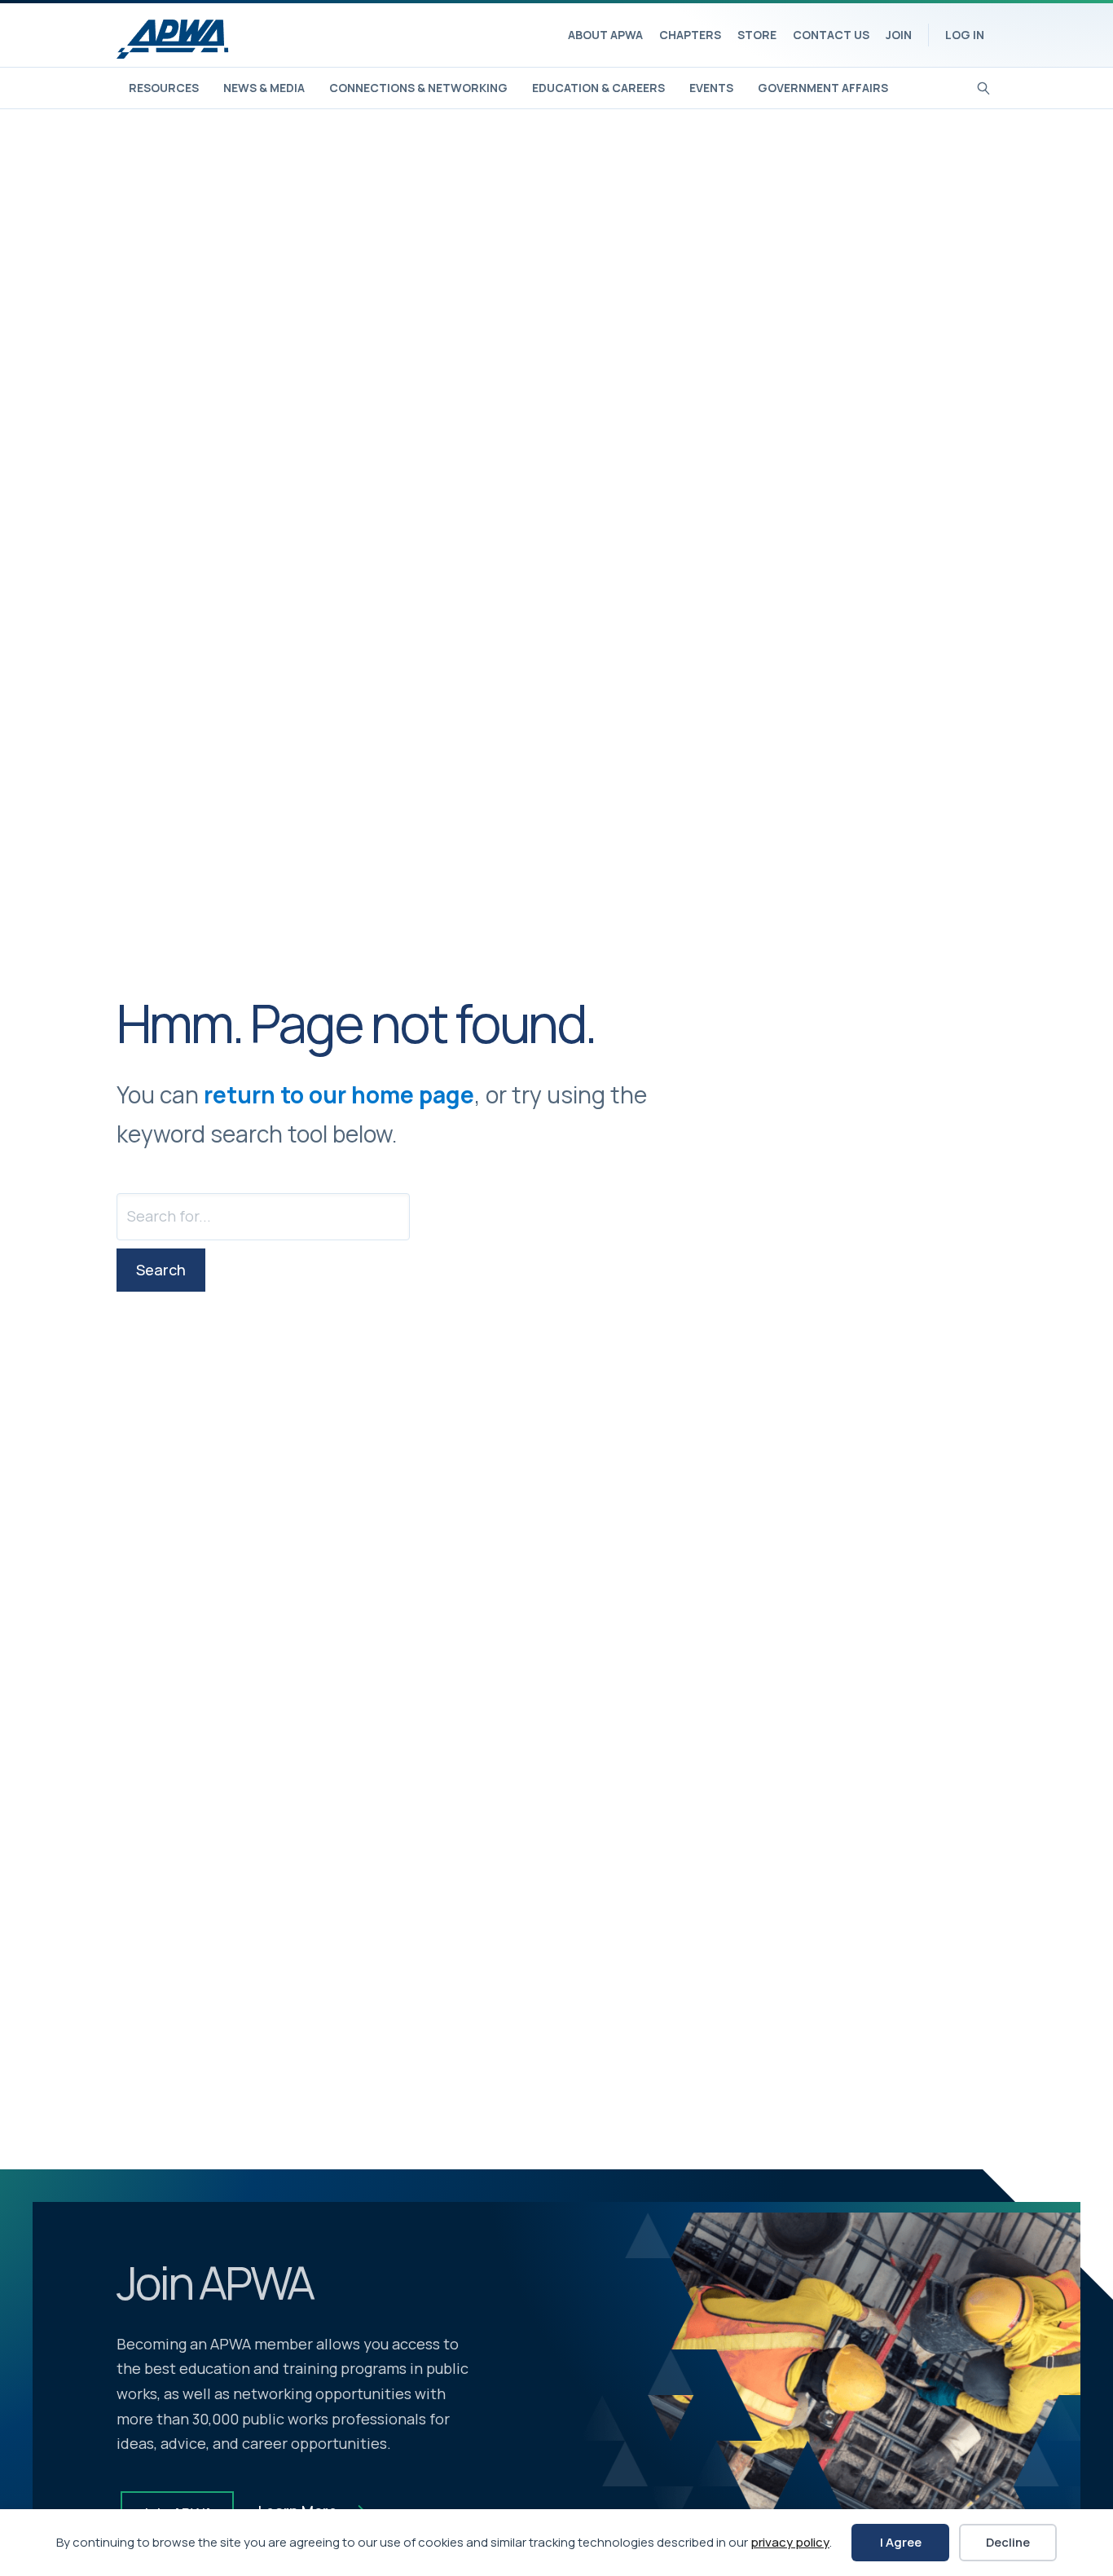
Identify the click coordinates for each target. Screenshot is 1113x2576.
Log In (965, 35)
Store (757, 35)
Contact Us (831, 35)
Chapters (690, 35)
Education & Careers (598, 88)
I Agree (901, 2542)
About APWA (605, 35)
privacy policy (790, 2542)
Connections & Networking (418, 88)
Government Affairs (823, 88)
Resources (164, 88)
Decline (1008, 2542)
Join (899, 35)
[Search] (984, 86)
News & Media (264, 88)
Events (711, 88)
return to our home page (339, 1094)
